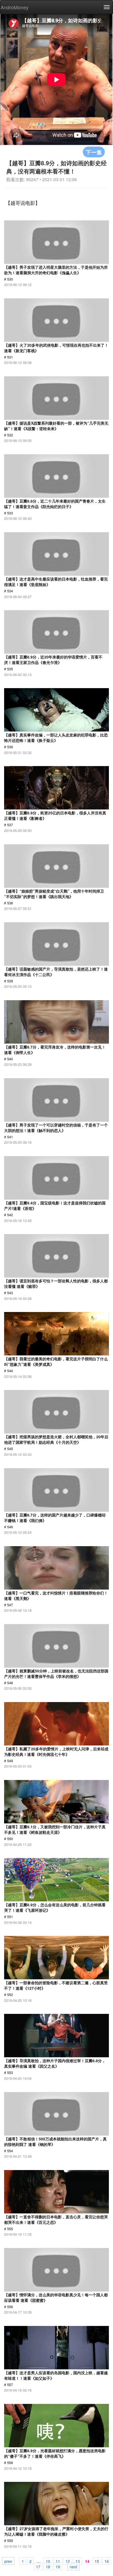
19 (58, 2566)
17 (38, 2566)
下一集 (94, 152)
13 (78, 2561)
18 (48, 2566)
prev (8, 2561)
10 (48, 2561)
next (73, 2566)
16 (107, 2561)
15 (97, 2561)
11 (58, 2561)
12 (68, 2561)
